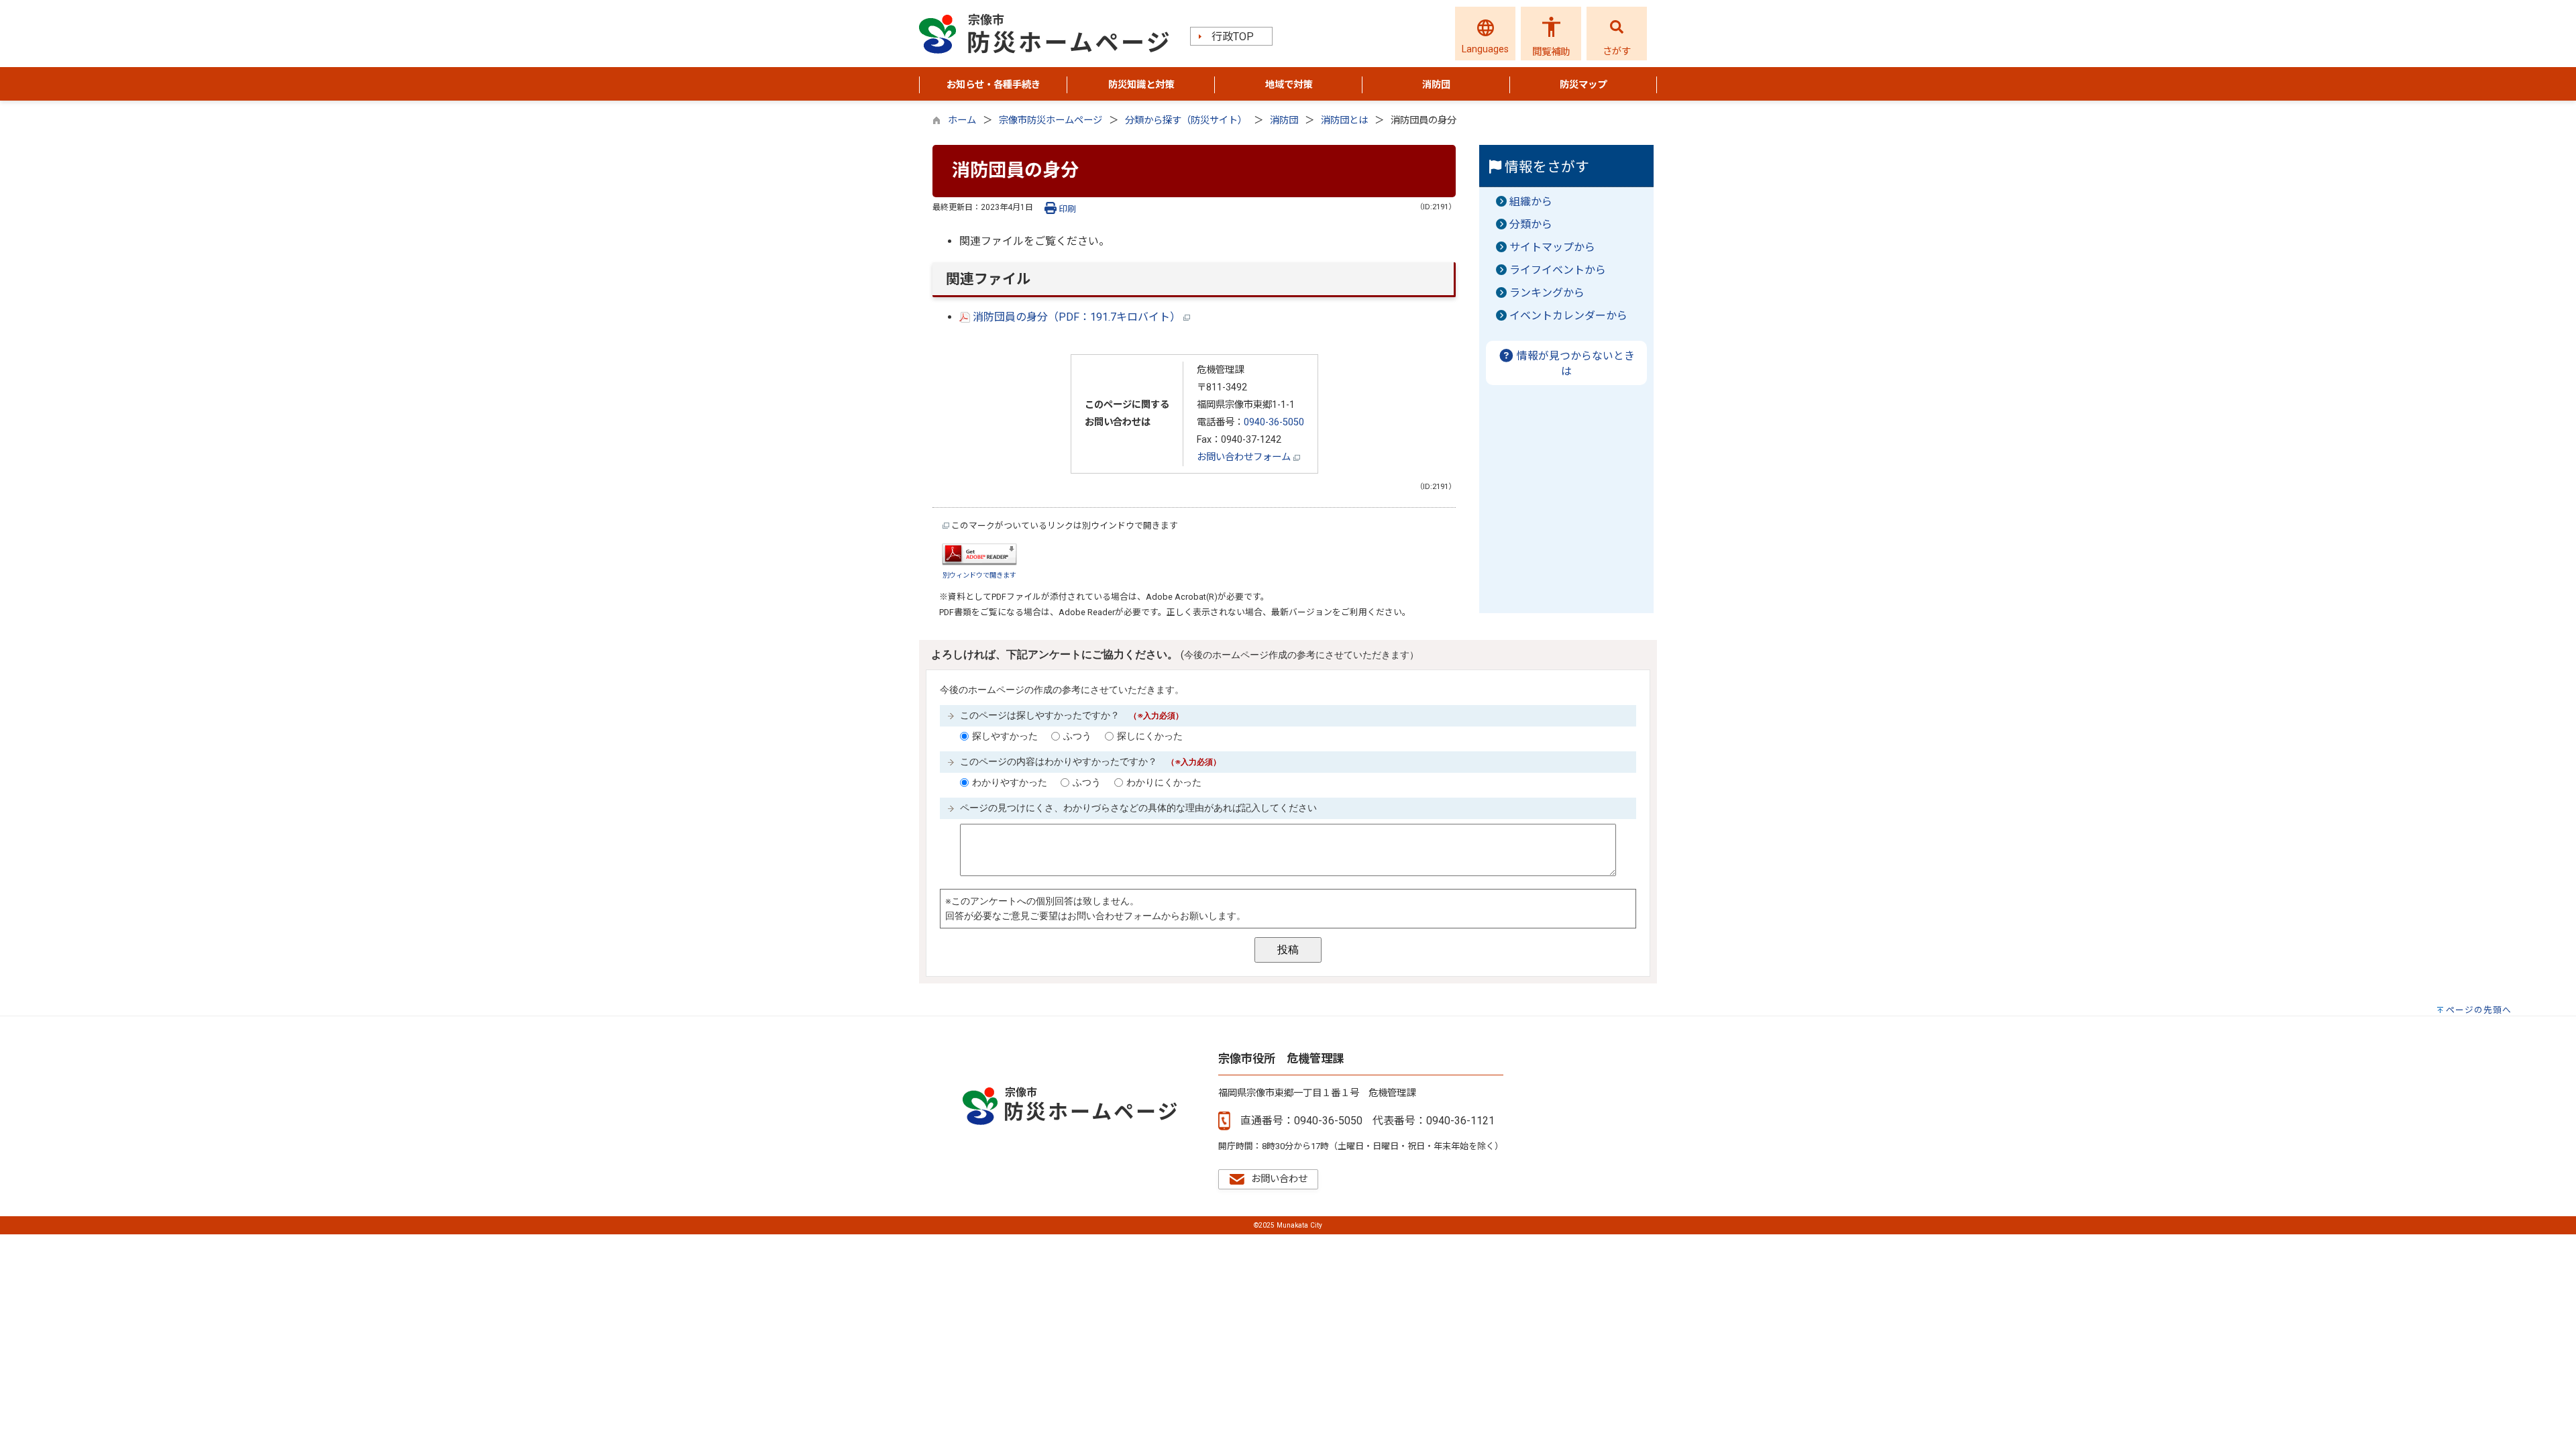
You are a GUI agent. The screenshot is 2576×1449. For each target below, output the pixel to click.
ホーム (962, 120)
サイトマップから (1552, 247)
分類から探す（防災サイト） (1186, 120)
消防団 (1284, 120)
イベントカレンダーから (1568, 316)
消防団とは (1344, 120)
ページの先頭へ (2479, 1010)
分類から (1531, 224)
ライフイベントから (1558, 270)
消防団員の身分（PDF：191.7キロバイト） (1077, 317)
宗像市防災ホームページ (1051, 120)
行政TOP (1233, 37)
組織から (1531, 202)
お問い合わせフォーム (1245, 457)
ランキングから (1547, 293)
